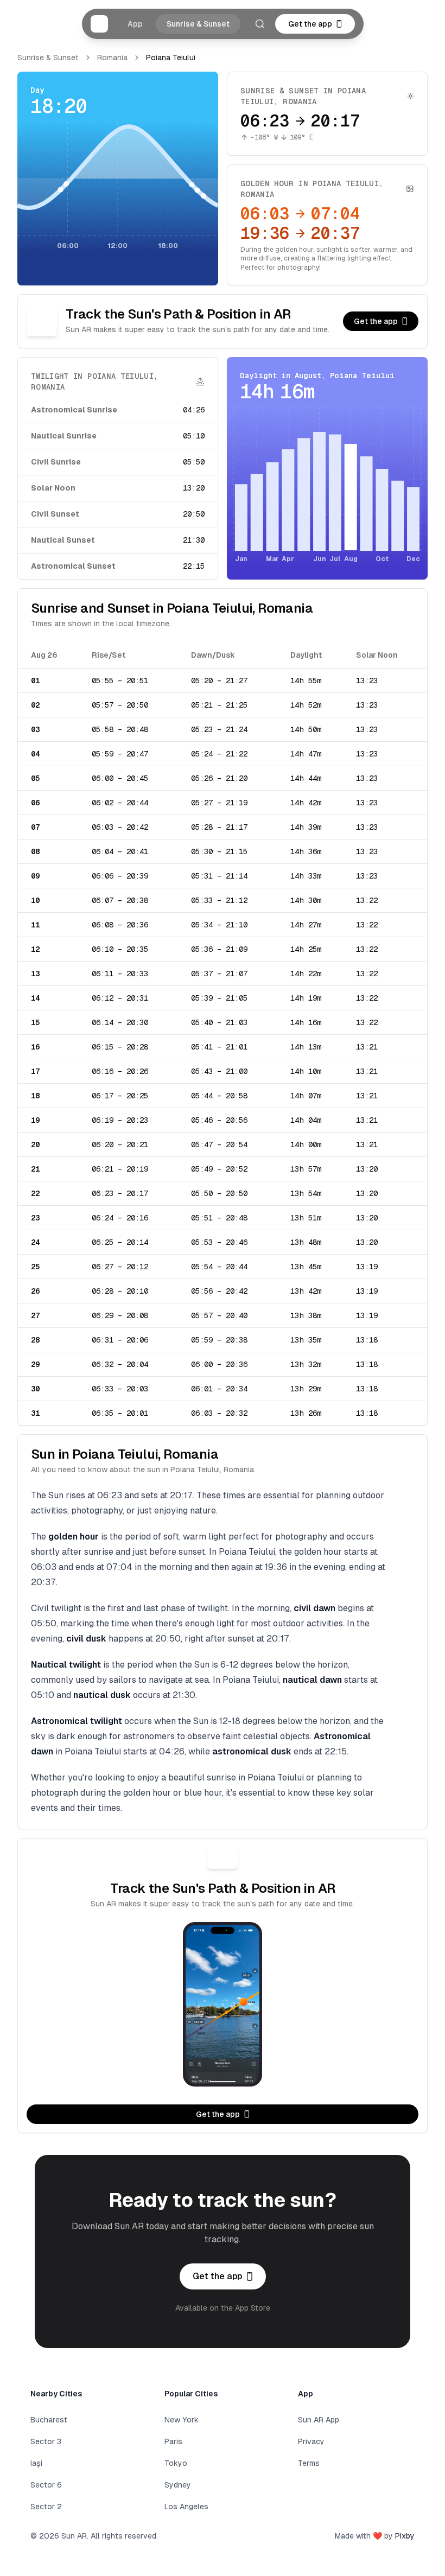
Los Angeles (186, 2507)
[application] (118, 187)
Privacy (311, 2441)
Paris (173, 2441)
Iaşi (36, 2463)
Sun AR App (319, 2420)
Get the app (310, 24)
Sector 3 (46, 2441)
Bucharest (49, 2420)
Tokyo (176, 2463)
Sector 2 (46, 2507)
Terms (309, 2463)
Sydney (178, 2485)
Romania (112, 58)
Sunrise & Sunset (198, 24)
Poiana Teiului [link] (171, 58)
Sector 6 (46, 2485)
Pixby (405, 2536)
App (135, 24)
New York (182, 2420)
